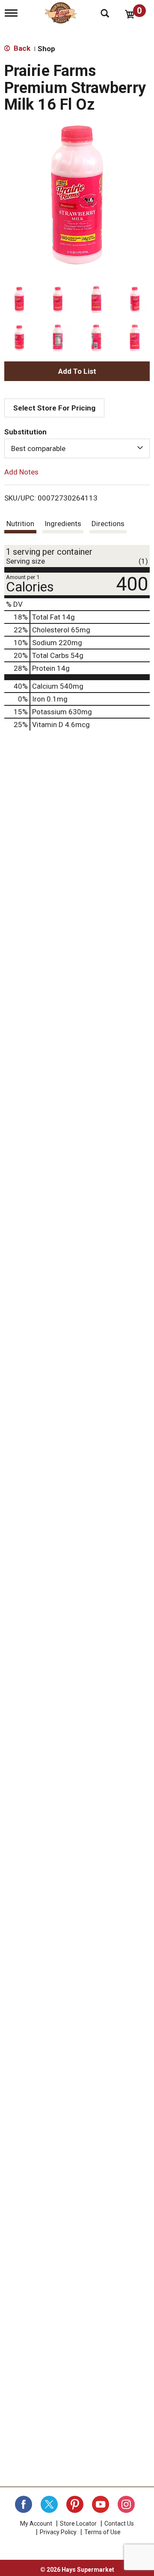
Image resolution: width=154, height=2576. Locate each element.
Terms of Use (102, 2532)
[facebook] (24, 2504)
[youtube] (101, 2504)
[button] (19, 300)
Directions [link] (108, 524)
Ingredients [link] (63, 524)
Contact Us (119, 2524)
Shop (46, 49)
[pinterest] (75, 2504)
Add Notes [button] (21, 472)
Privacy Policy (58, 2532)
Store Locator (78, 2524)
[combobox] (77, 448)
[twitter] (49, 2504)
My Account (36, 2524)
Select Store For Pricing (54, 408)
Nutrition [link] (20, 524)
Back (21, 48)
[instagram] (126, 2504)
